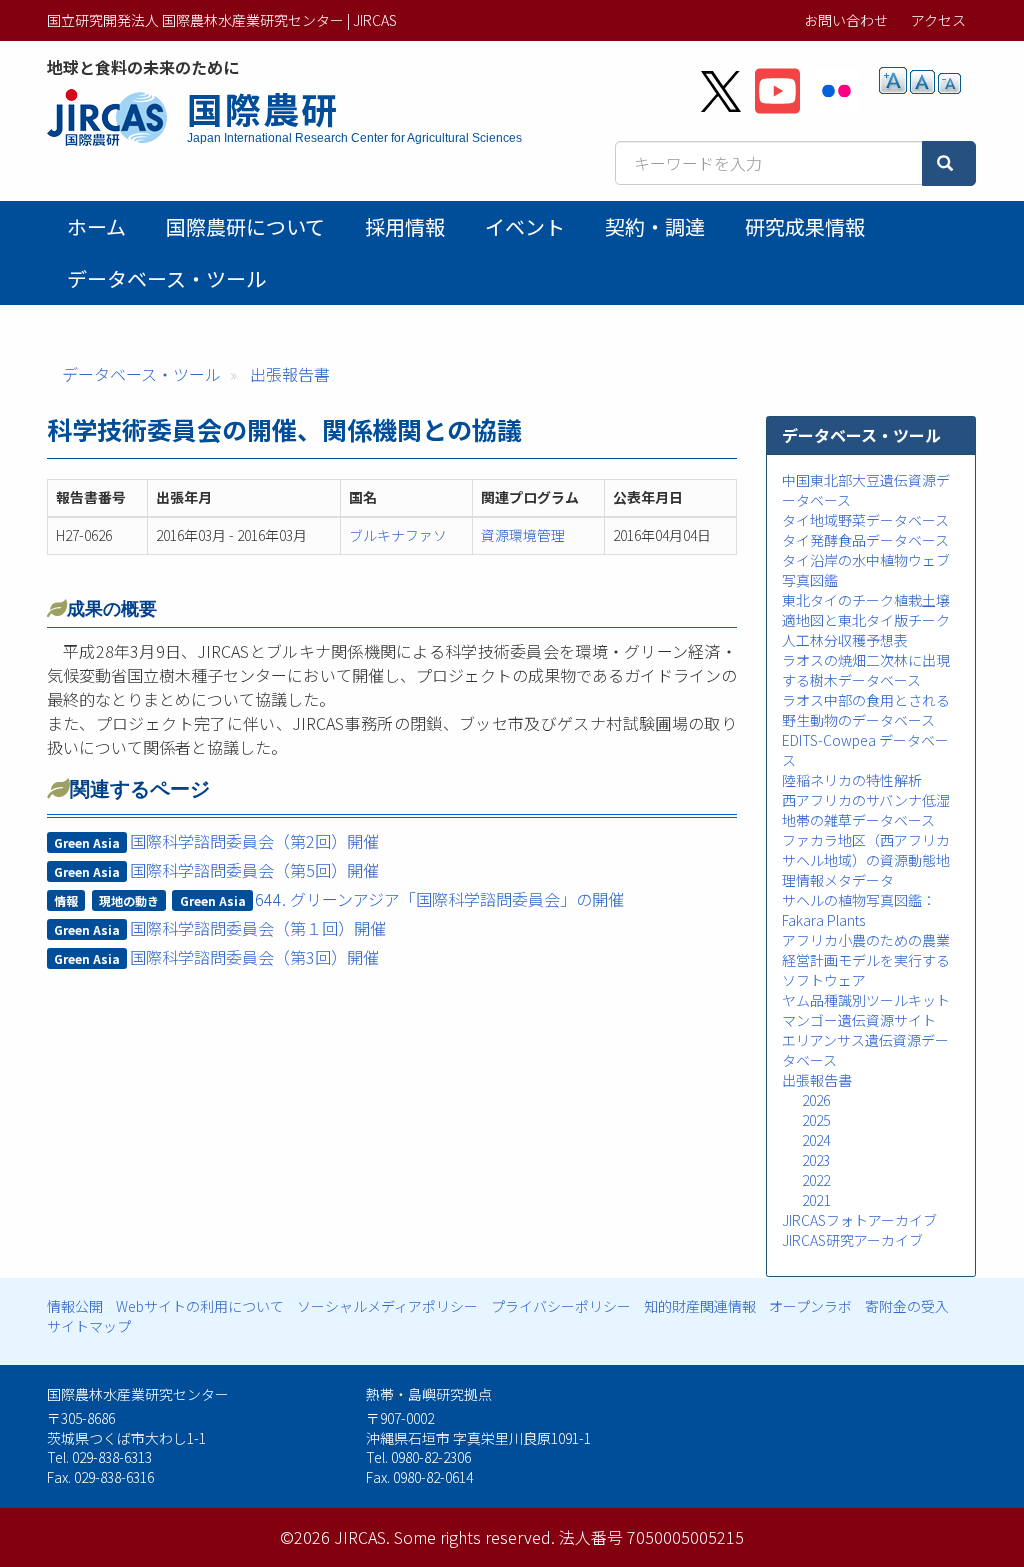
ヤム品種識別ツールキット (866, 1000)
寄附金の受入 (907, 1306)
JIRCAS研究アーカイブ (852, 1240)
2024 (816, 1140)
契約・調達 (655, 226)
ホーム (96, 226)
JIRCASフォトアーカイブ (859, 1220)
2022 (816, 1180)
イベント (525, 226)
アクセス (938, 20)
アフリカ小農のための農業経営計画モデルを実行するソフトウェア (866, 960)
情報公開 (75, 1306)
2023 (816, 1160)
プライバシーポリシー (561, 1306)
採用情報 (405, 226)
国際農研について (245, 226)
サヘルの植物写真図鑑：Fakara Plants (859, 910)
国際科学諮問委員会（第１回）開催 (258, 928)
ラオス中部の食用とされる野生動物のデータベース (866, 710)
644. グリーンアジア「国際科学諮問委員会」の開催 (439, 899)
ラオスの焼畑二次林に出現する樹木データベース (866, 670)
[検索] (949, 163)
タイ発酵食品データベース (865, 540)
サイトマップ (89, 1326)
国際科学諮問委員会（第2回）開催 (254, 841)
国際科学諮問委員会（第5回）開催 (254, 870)
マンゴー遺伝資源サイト (859, 1020)
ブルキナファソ (398, 535)
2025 (816, 1120)
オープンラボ (810, 1306)
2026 (816, 1100)
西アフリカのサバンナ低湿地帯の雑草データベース (866, 810)
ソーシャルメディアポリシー (387, 1306)
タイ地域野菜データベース (865, 520)
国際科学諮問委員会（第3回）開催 (254, 957)
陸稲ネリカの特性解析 (852, 780)
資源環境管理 (523, 535)
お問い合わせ (846, 20)
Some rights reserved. (474, 1537)
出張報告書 (290, 374)
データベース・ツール (166, 278)
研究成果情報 (805, 226)
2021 (816, 1200)
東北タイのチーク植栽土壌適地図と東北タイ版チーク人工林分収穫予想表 (866, 620)
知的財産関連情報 (700, 1306)
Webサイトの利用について (200, 1306)
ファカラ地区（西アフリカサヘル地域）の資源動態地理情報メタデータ (866, 860)
